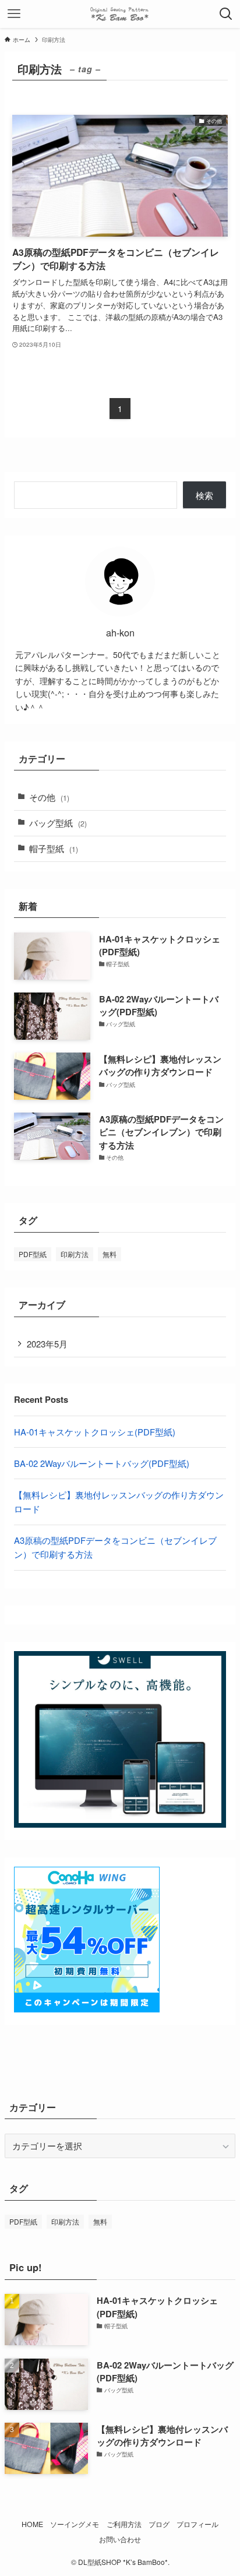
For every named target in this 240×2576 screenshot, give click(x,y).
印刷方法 (75, 1254)
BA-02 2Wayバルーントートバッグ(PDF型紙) (102, 1463)
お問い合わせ (120, 2539)
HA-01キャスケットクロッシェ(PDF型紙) (95, 1432)
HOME (32, 2524)
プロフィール (197, 2524)
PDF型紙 (33, 1254)
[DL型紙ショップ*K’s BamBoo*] (120, 14)
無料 (110, 1254)
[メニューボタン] (14, 14)
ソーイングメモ (75, 2524)
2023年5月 (47, 1344)
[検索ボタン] (226, 14)
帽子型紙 (54, 848)
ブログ (159, 2524)
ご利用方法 (124, 2524)
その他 (49, 797)
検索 (204, 495)
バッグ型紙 (58, 823)
